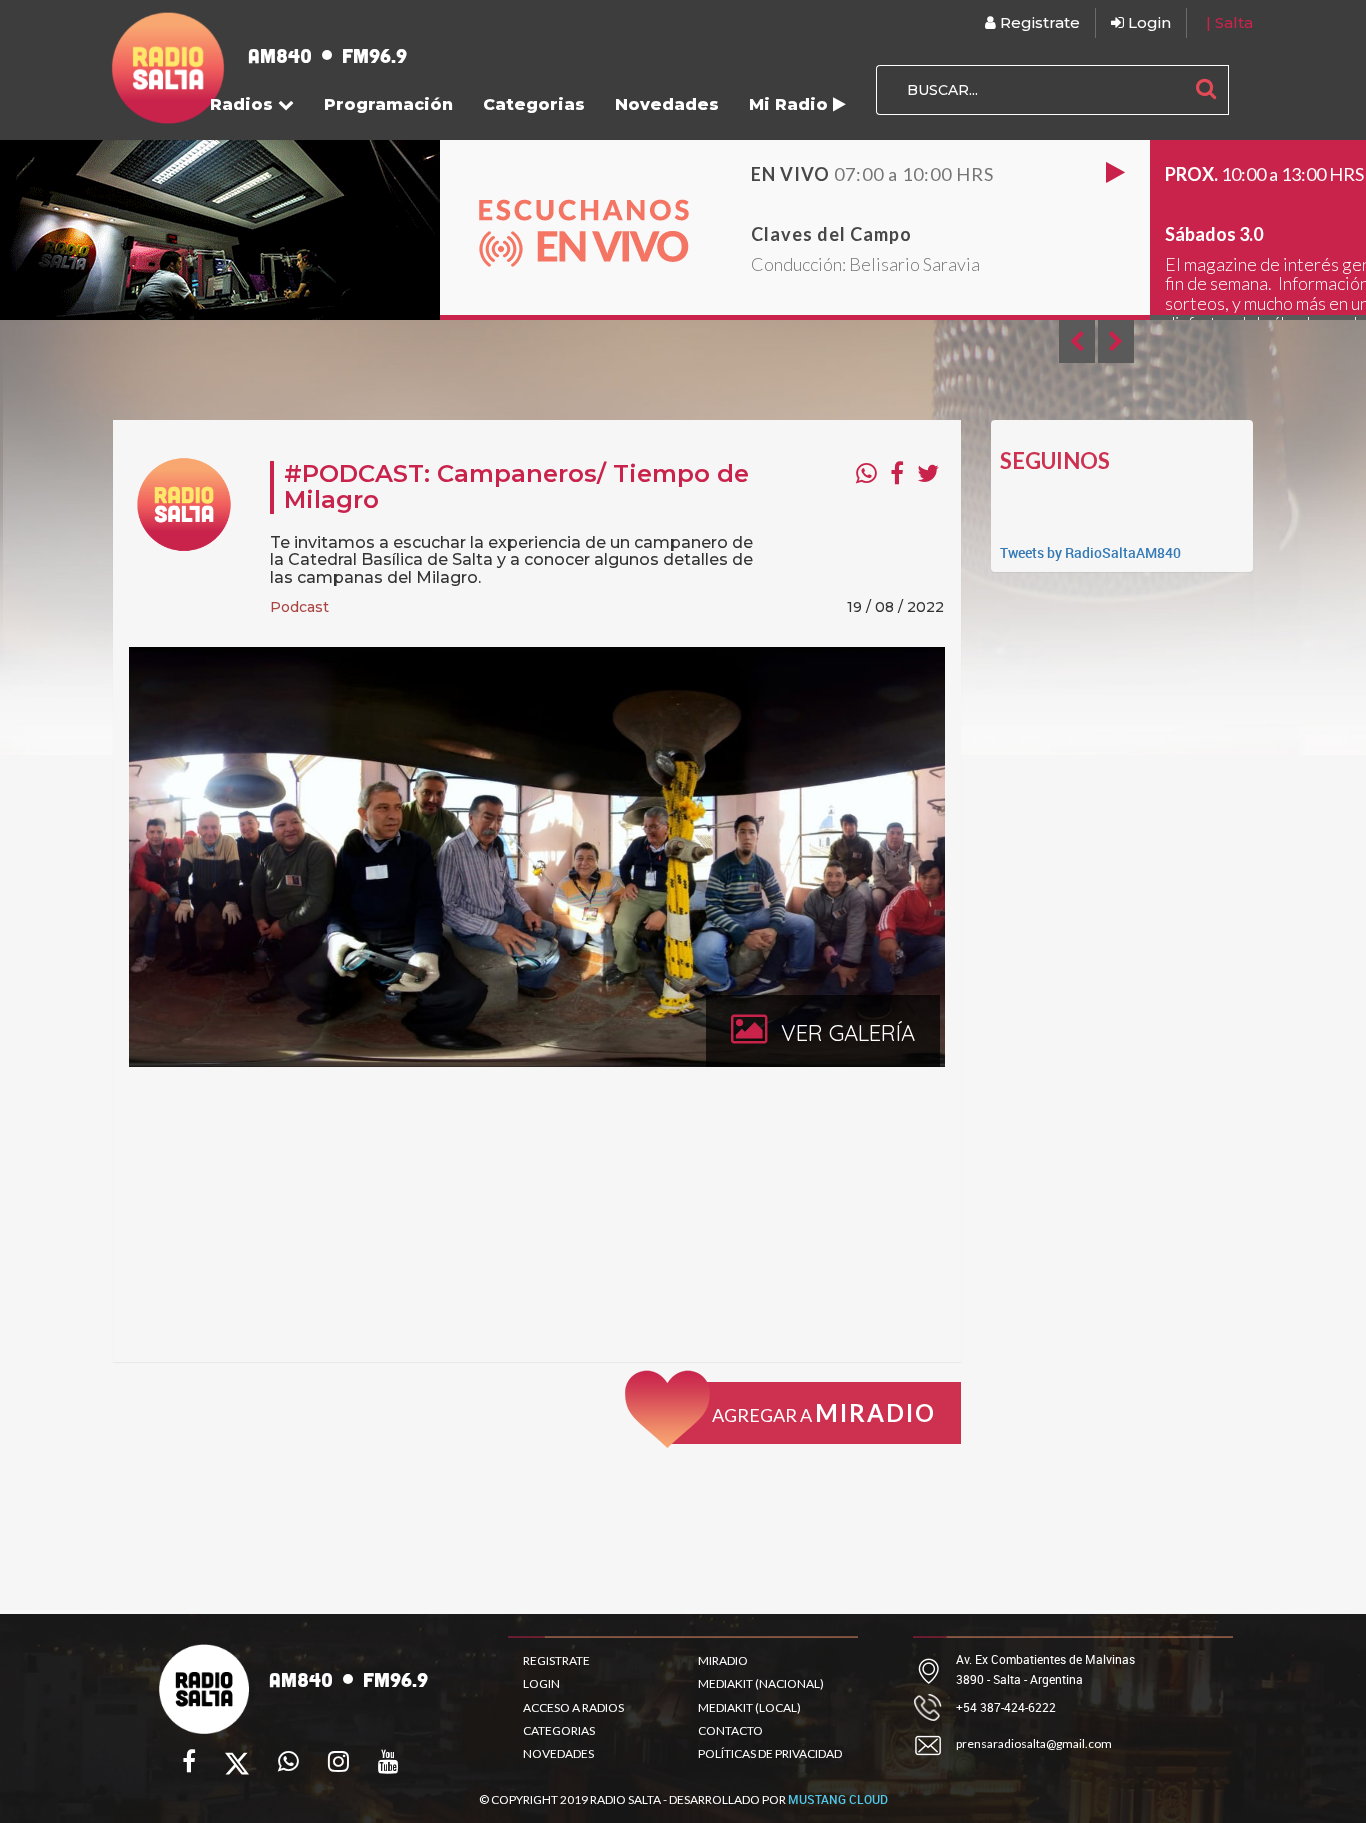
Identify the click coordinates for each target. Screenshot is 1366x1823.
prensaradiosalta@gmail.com (1034, 1743)
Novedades (667, 104)
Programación (388, 104)
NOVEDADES (558, 1753)
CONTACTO (730, 1730)
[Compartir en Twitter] (928, 473)
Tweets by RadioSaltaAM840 (1090, 552)
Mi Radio (791, 104)
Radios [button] (244, 104)
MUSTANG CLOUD (838, 1799)
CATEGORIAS (559, 1730)
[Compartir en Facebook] (897, 473)
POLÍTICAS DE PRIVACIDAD (770, 1753)
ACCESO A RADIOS (573, 1707)
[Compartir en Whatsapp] (866, 473)
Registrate (1038, 22)
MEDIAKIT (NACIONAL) (761, 1683)
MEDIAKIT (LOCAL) (749, 1707)
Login (1147, 22)
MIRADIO (723, 1660)
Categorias (534, 104)
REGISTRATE (556, 1660)
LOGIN (541, 1683)
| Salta (1229, 22)
